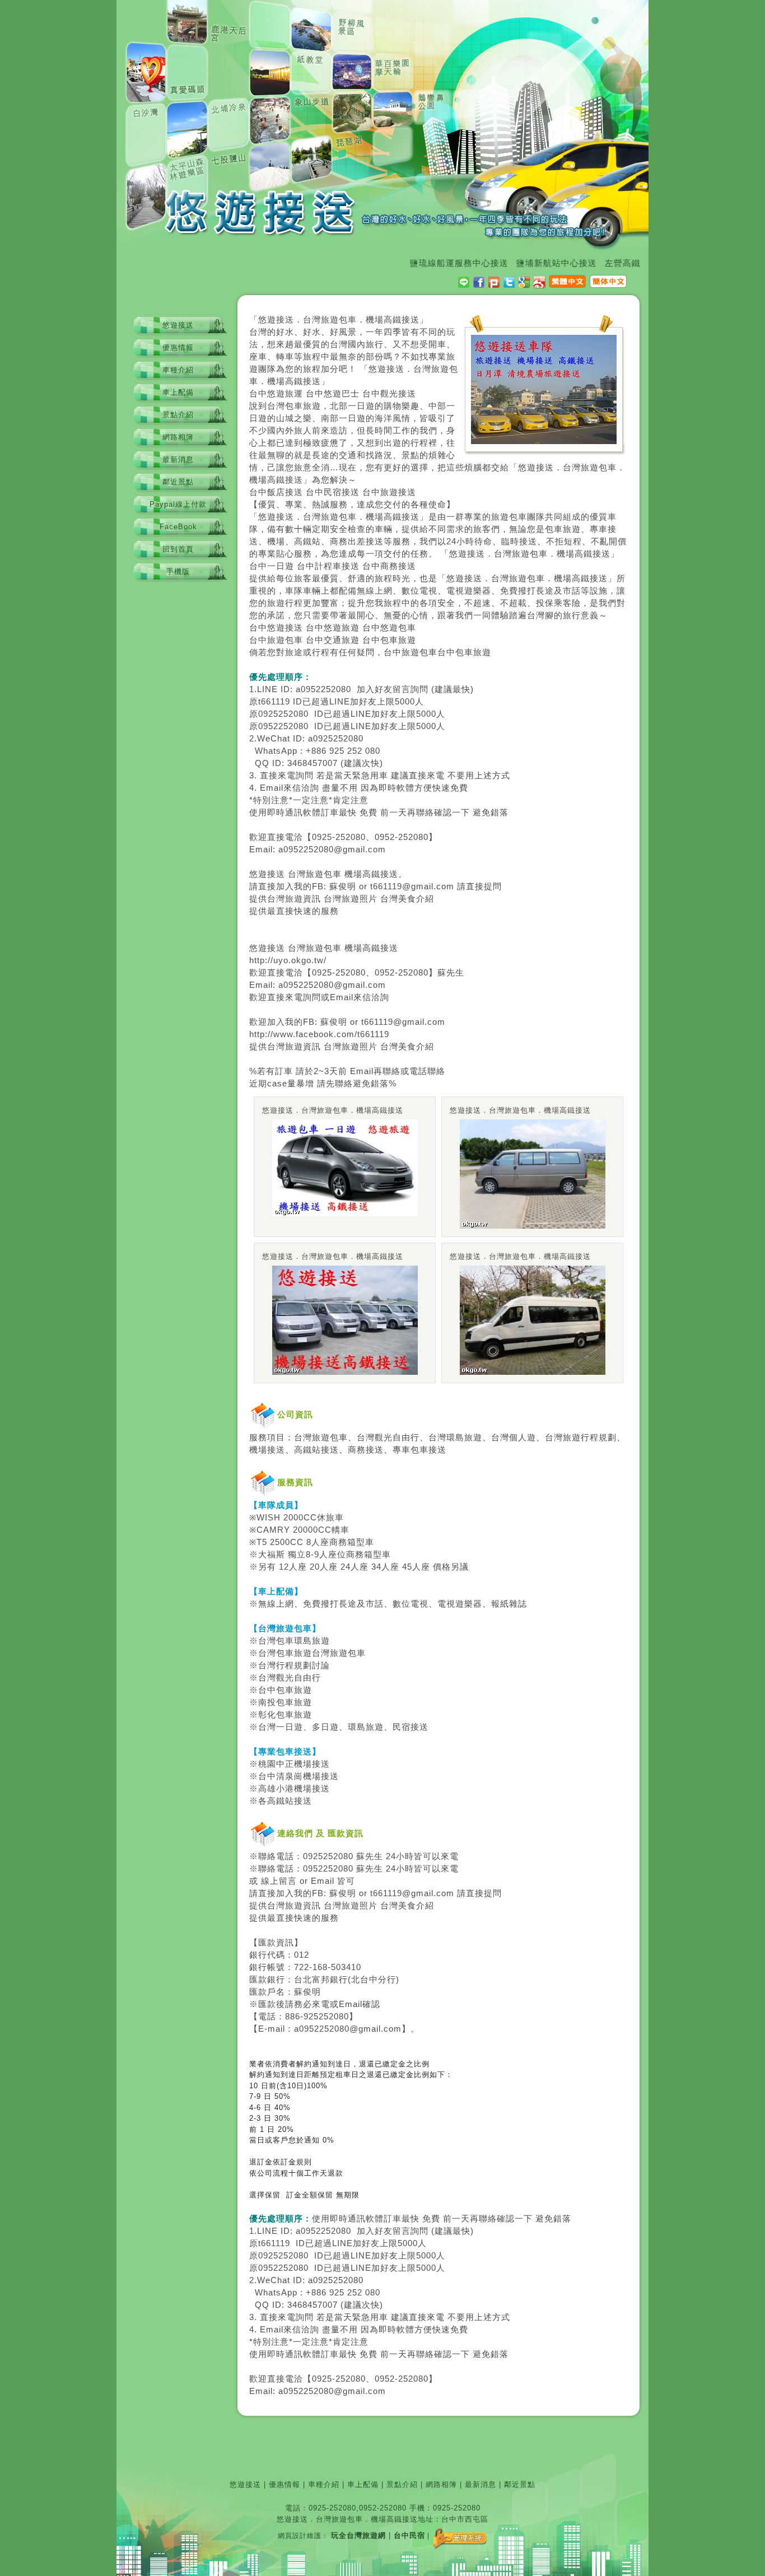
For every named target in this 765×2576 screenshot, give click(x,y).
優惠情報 (178, 347)
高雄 (267, 1789)
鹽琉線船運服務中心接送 (427, 263)
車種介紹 (178, 370)
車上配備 (178, 392)
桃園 (267, 1764)
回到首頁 (178, 549)
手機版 (178, 571)
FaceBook (178, 527)
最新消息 (178, 459)
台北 (303, 1980)
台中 (258, 394)
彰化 (267, 1715)
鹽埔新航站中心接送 (524, 263)
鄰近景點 (178, 482)
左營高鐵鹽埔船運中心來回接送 (635, 263)
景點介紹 (178, 415)
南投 (267, 1702)
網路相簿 (178, 437)
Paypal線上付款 (178, 504)
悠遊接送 (178, 325)
